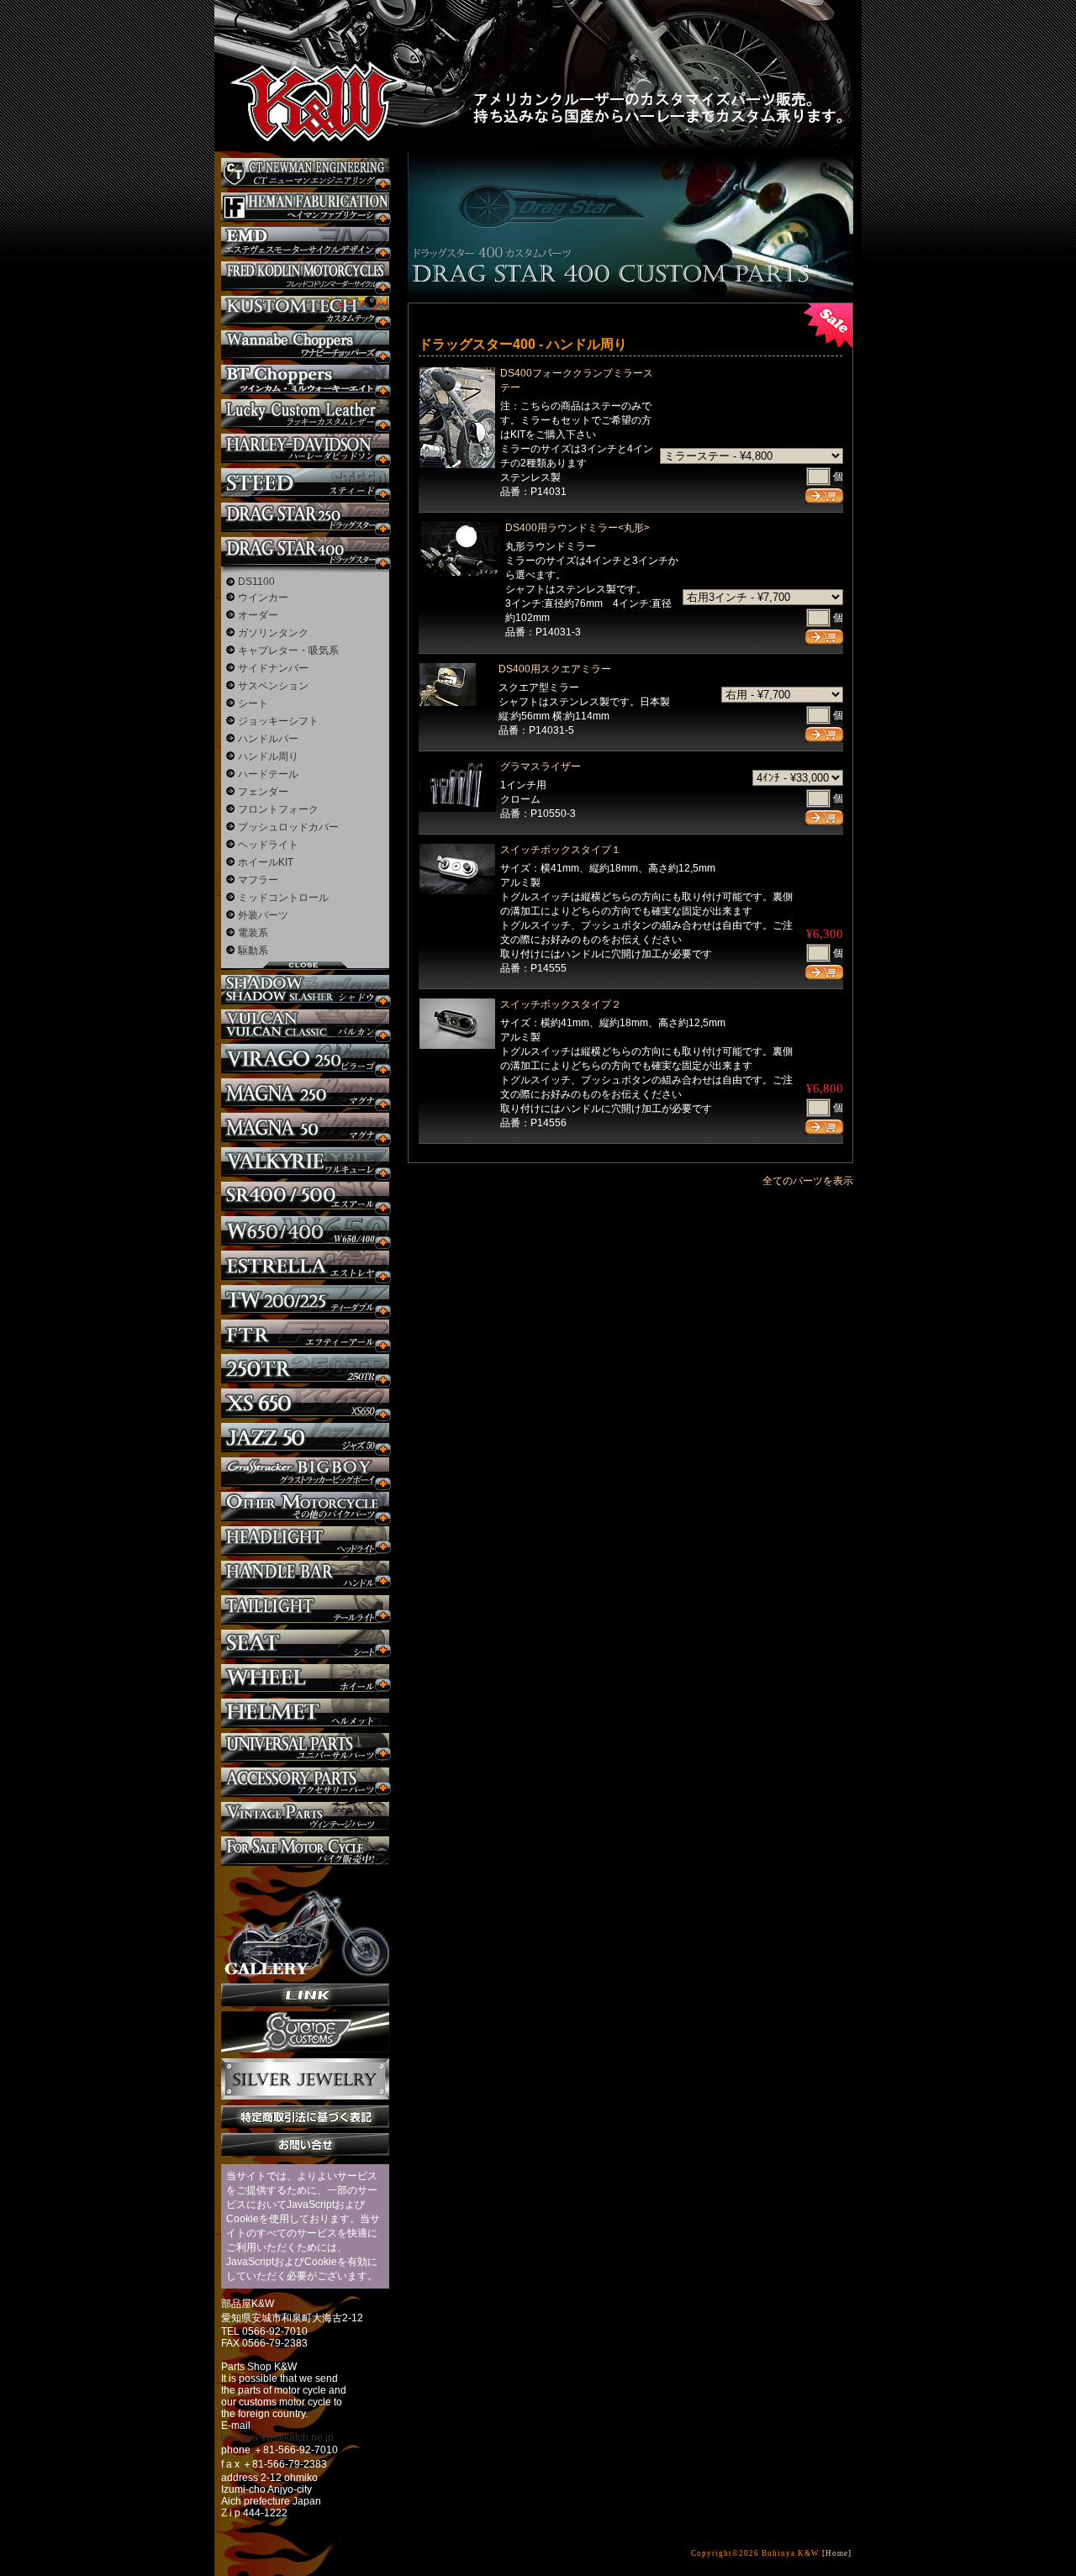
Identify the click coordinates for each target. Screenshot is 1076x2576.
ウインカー (263, 598)
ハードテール (268, 774)
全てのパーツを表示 (808, 1181)
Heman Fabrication (305, 207)
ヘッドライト (268, 845)
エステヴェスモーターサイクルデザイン (305, 242)
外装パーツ (263, 915)
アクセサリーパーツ (305, 1782)
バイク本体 (305, 1851)
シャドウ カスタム (305, 990)
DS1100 (256, 582)
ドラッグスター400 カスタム (305, 552)
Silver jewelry (305, 2079)
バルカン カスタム (305, 1024)
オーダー (258, 615)
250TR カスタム (305, 1369)
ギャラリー (305, 1925)
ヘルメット (305, 1713)
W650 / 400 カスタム (305, 1231)
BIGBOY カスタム (305, 1472)
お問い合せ (305, 2144)
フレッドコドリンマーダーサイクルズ (305, 276)
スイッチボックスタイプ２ (561, 1004)
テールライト (305, 1610)
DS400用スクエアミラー (555, 669)
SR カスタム (305, 1196)
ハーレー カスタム (305, 448)
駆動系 (253, 951)
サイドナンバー (273, 668)
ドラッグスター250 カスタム (305, 517)
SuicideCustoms (305, 2032)
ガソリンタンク (273, 633)
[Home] (837, 2553)
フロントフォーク (278, 809)
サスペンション (273, 686)
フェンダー (263, 792)
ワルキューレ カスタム (305, 1162)
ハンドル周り (268, 756)
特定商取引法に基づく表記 (305, 2117)
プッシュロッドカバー (288, 827)
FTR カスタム (305, 1334)
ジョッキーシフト (278, 721)
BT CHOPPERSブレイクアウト (305, 379)
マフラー (258, 880)
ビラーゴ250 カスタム (305, 1059)
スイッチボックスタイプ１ (561, 850)
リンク (305, 1995)
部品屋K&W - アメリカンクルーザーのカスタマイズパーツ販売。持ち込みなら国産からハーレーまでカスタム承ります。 (303, 59)
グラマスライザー (541, 766)
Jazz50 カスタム (305, 1438)
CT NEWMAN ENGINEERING (305, 173)
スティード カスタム (305, 483)
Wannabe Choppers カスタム (305, 345)
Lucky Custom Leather (305, 414)
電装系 (253, 933)
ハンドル (305, 1575)
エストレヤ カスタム (305, 1265)
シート (253, 703)
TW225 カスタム (305, 1300)
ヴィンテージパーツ (305, 1817)
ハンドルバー (268, 739)
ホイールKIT (266, 862)
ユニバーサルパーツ (305, 1748)
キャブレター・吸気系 (288, 651)
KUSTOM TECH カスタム (305, 311)
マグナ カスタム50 (305, 1127)
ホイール (305, 1679)
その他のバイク (305, 1507)
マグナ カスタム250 (305, 1093)
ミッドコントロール (283, 898)
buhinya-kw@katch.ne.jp (277, 2437)
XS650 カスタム (305, 1403)
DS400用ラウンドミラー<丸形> (578, 528)
